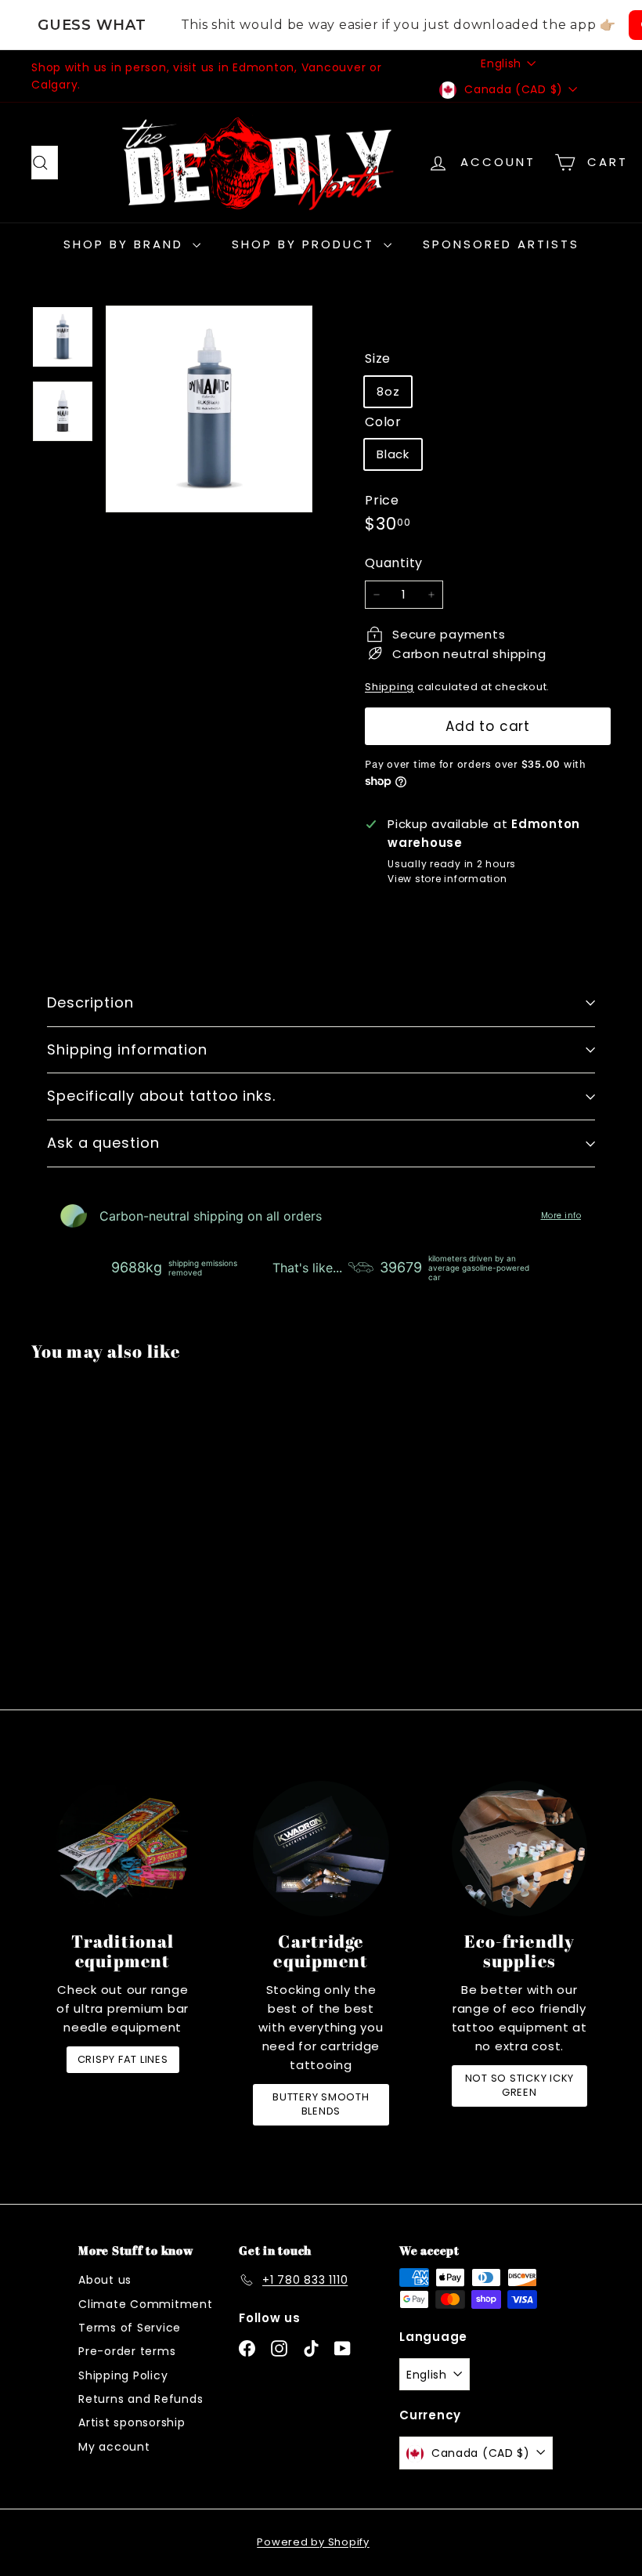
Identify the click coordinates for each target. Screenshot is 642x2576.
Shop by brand (126, 244)
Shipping (390, 687)
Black (393, 454)
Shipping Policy (123, 2375)
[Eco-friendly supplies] (519, 1849)
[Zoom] (209, 409)
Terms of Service (130, 2328)
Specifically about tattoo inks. (161, 1096)
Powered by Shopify (313, 2542)
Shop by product (306, 244)
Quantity (394, 563)
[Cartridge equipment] (321, 1849)
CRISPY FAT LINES (123, 2059)
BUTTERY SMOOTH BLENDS (321, 2104)
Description (90, 1002)
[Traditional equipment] (123, 1849)
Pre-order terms (127, 2351)
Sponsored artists (501, 244)
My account (114, 2447)
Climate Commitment (146, 2304)
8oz (388, 391)
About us (105, 2280)
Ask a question (103, 1143)
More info (561, 1216)
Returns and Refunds (141, 2399)
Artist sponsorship (132, 2422)
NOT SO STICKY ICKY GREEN (520, 2085)
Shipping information (127, 1049)
